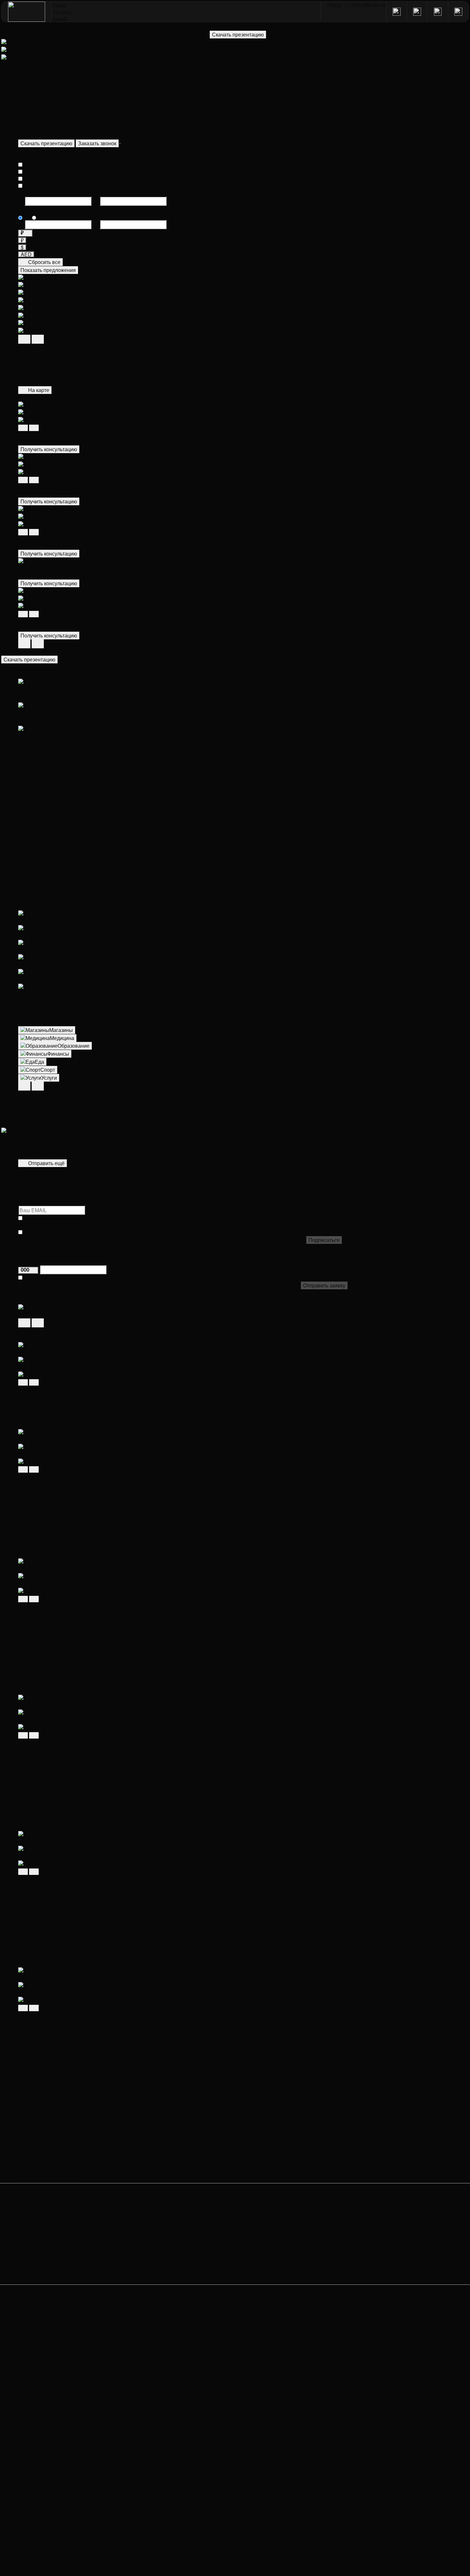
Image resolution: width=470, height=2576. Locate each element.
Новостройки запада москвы (53, 2073)
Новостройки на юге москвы (52, 2111)
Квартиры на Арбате (43, 2164)
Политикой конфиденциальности (261, 1225)
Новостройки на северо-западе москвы (65, 2119)
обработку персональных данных (104, 1225)
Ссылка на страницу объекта (52, 1338)
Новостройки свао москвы (50, 2096)
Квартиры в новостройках (49, 2059)
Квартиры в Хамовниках (47, 2141)
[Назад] (23, 428)
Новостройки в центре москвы (55, 2127)
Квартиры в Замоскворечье (51, 2172)
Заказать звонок (97, 143)
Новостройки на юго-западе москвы (61, 2104)
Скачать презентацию (46, 143)
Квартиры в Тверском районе (54, 2149)
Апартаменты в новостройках (54, 2051)
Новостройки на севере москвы (56, 2089)
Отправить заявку (324, 1285)
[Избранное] (120, 143)
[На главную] (27, 12)
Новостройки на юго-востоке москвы (62, 2081)
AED (26, 254)
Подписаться (324, 1240)
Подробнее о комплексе (47, 1411)
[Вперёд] (34, 428)
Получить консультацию (49, 449)
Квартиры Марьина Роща (49, 2180)
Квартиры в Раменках (44, 2156)
